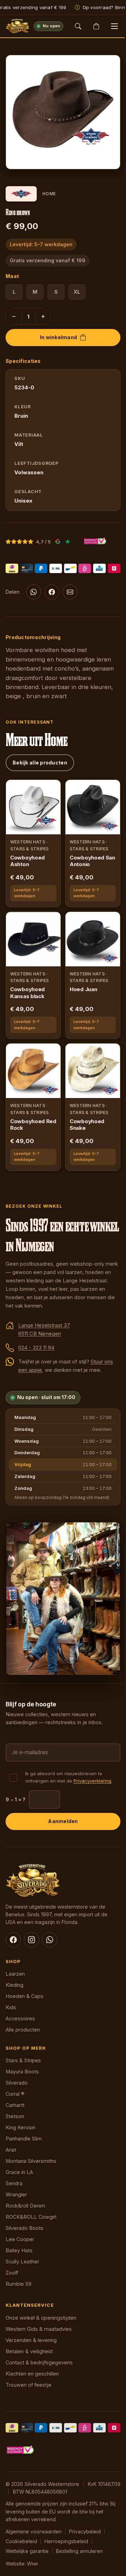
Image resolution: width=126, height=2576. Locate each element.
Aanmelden (63, 1821)
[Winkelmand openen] (96, 26)
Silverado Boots (24, 2228)
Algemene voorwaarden (34, 2531)
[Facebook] (52, 592)
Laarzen (15, 1974)
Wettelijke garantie (27, 2551)
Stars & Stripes (23, 2060)
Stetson (15, 2116)
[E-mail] (70, 592)
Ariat (11, 2150)
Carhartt (15, 2105)
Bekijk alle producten (40, 763)
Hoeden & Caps (24, 1996)
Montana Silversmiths (31, 2161)
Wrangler (16, 2194)
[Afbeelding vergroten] (108, 157)
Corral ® (15, 2094)
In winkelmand (59, 337)
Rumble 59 (19, 2284)
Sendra (14, 2183)
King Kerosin (20, 2127)
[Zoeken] (78, 26)
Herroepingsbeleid (66, 2541)
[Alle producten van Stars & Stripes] (21, 194)
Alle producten (23, 2030)
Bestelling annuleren (79, 2551)
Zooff (12, 2273)
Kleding (15, 1985)
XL (77, 292)
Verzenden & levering (31, 2340)
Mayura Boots (22, 2072)
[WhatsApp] (34, 592)
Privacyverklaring (92, 1781)
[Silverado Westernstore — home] (17, 26)
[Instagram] (31, 1940)
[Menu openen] (114, 26)
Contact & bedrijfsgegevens (39, 2362)
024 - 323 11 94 (36, 1348)
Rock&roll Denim (25, 2206)
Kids (11, 2007)
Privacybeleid (85, 2531)
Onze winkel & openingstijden (41, 2318)
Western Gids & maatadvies (39, 2329)
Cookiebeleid (21, 2541)
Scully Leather (22, 2262)
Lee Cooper (20, 2239)
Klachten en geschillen (32, 2374)
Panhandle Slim (24, 2139)
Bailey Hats (19, 2250)
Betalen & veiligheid (29, 2351)
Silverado (17, 2083)
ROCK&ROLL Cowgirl (31, 2217)
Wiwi (32, 2564)
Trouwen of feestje (29, 2385)
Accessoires (20, 2018)
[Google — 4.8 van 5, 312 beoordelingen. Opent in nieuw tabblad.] (58, 542)
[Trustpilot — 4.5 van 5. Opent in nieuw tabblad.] (68, 542)
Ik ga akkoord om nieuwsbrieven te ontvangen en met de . (69, 1777)
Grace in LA (19, 2172)
